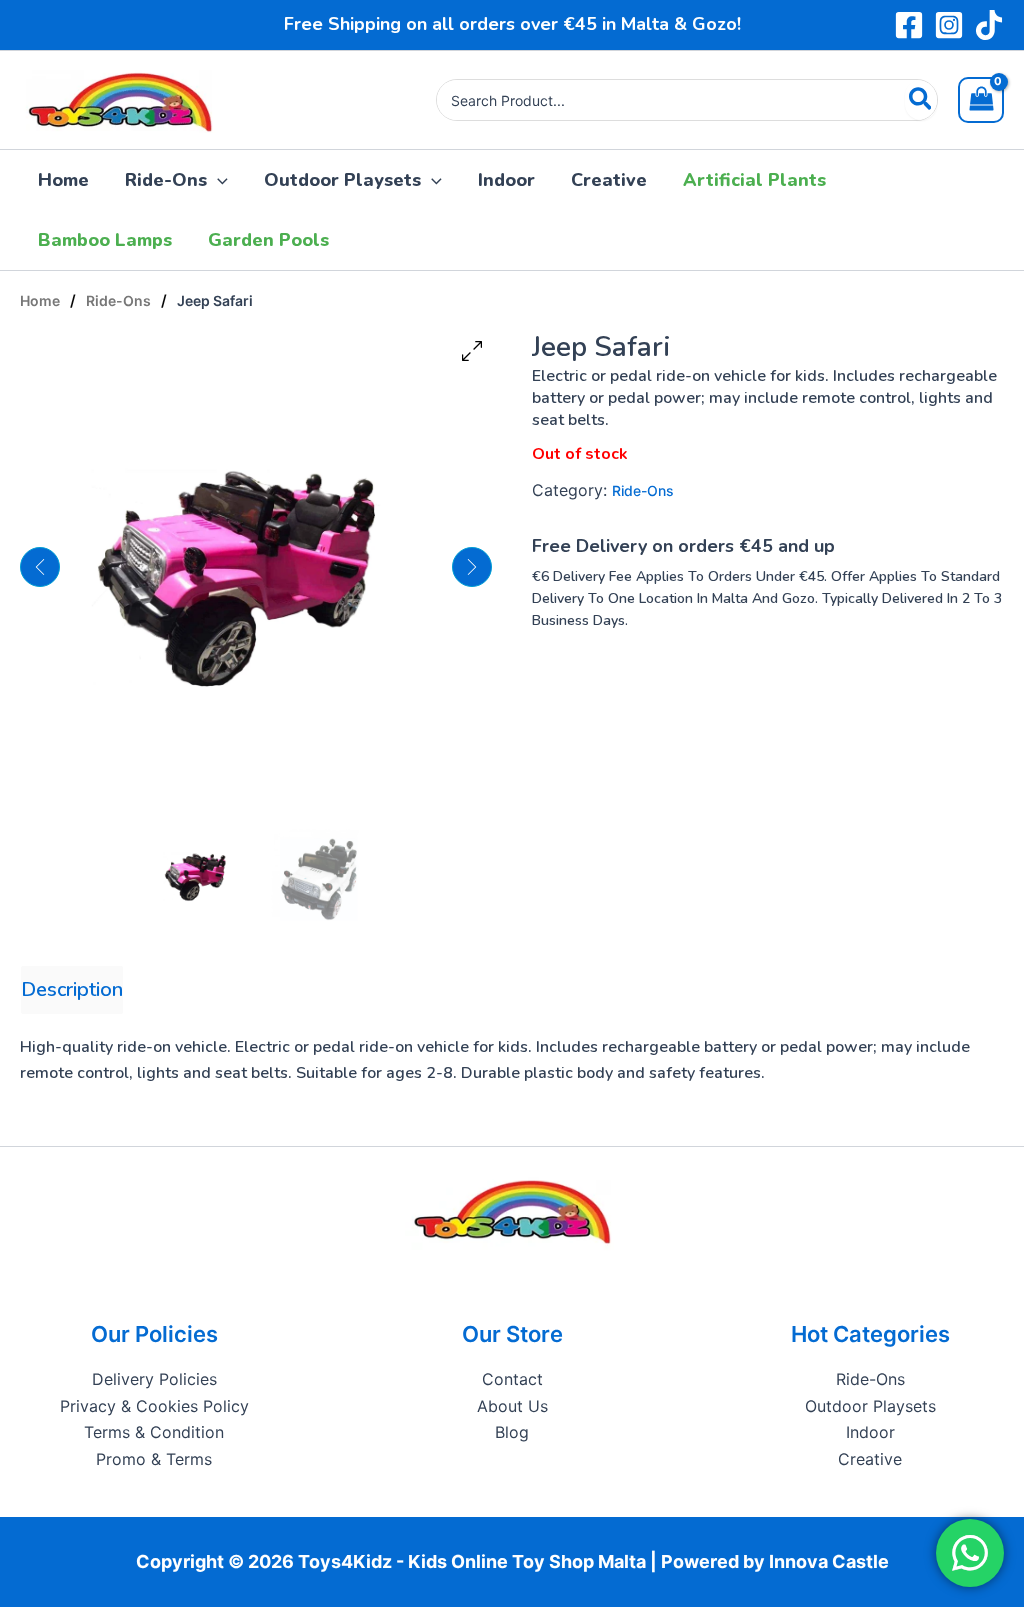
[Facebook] (909, 25)
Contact (512, 1379)
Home (40, 300)
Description (72, 989)
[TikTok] (989, 25)
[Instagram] (949, 25)
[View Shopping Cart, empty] (981, 100)
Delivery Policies (154, 1379)
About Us (512, 1406)
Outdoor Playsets (870, 1406)
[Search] (921, 100)
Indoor (870, 1432)
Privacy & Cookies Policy (154, 1406)
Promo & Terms (154, 1459)
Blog (512, 1432)
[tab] (72, 990)
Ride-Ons (118, 300)
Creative (870, 1459)
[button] (217, 180)
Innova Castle (829, 1561)
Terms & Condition (154, 1432)
